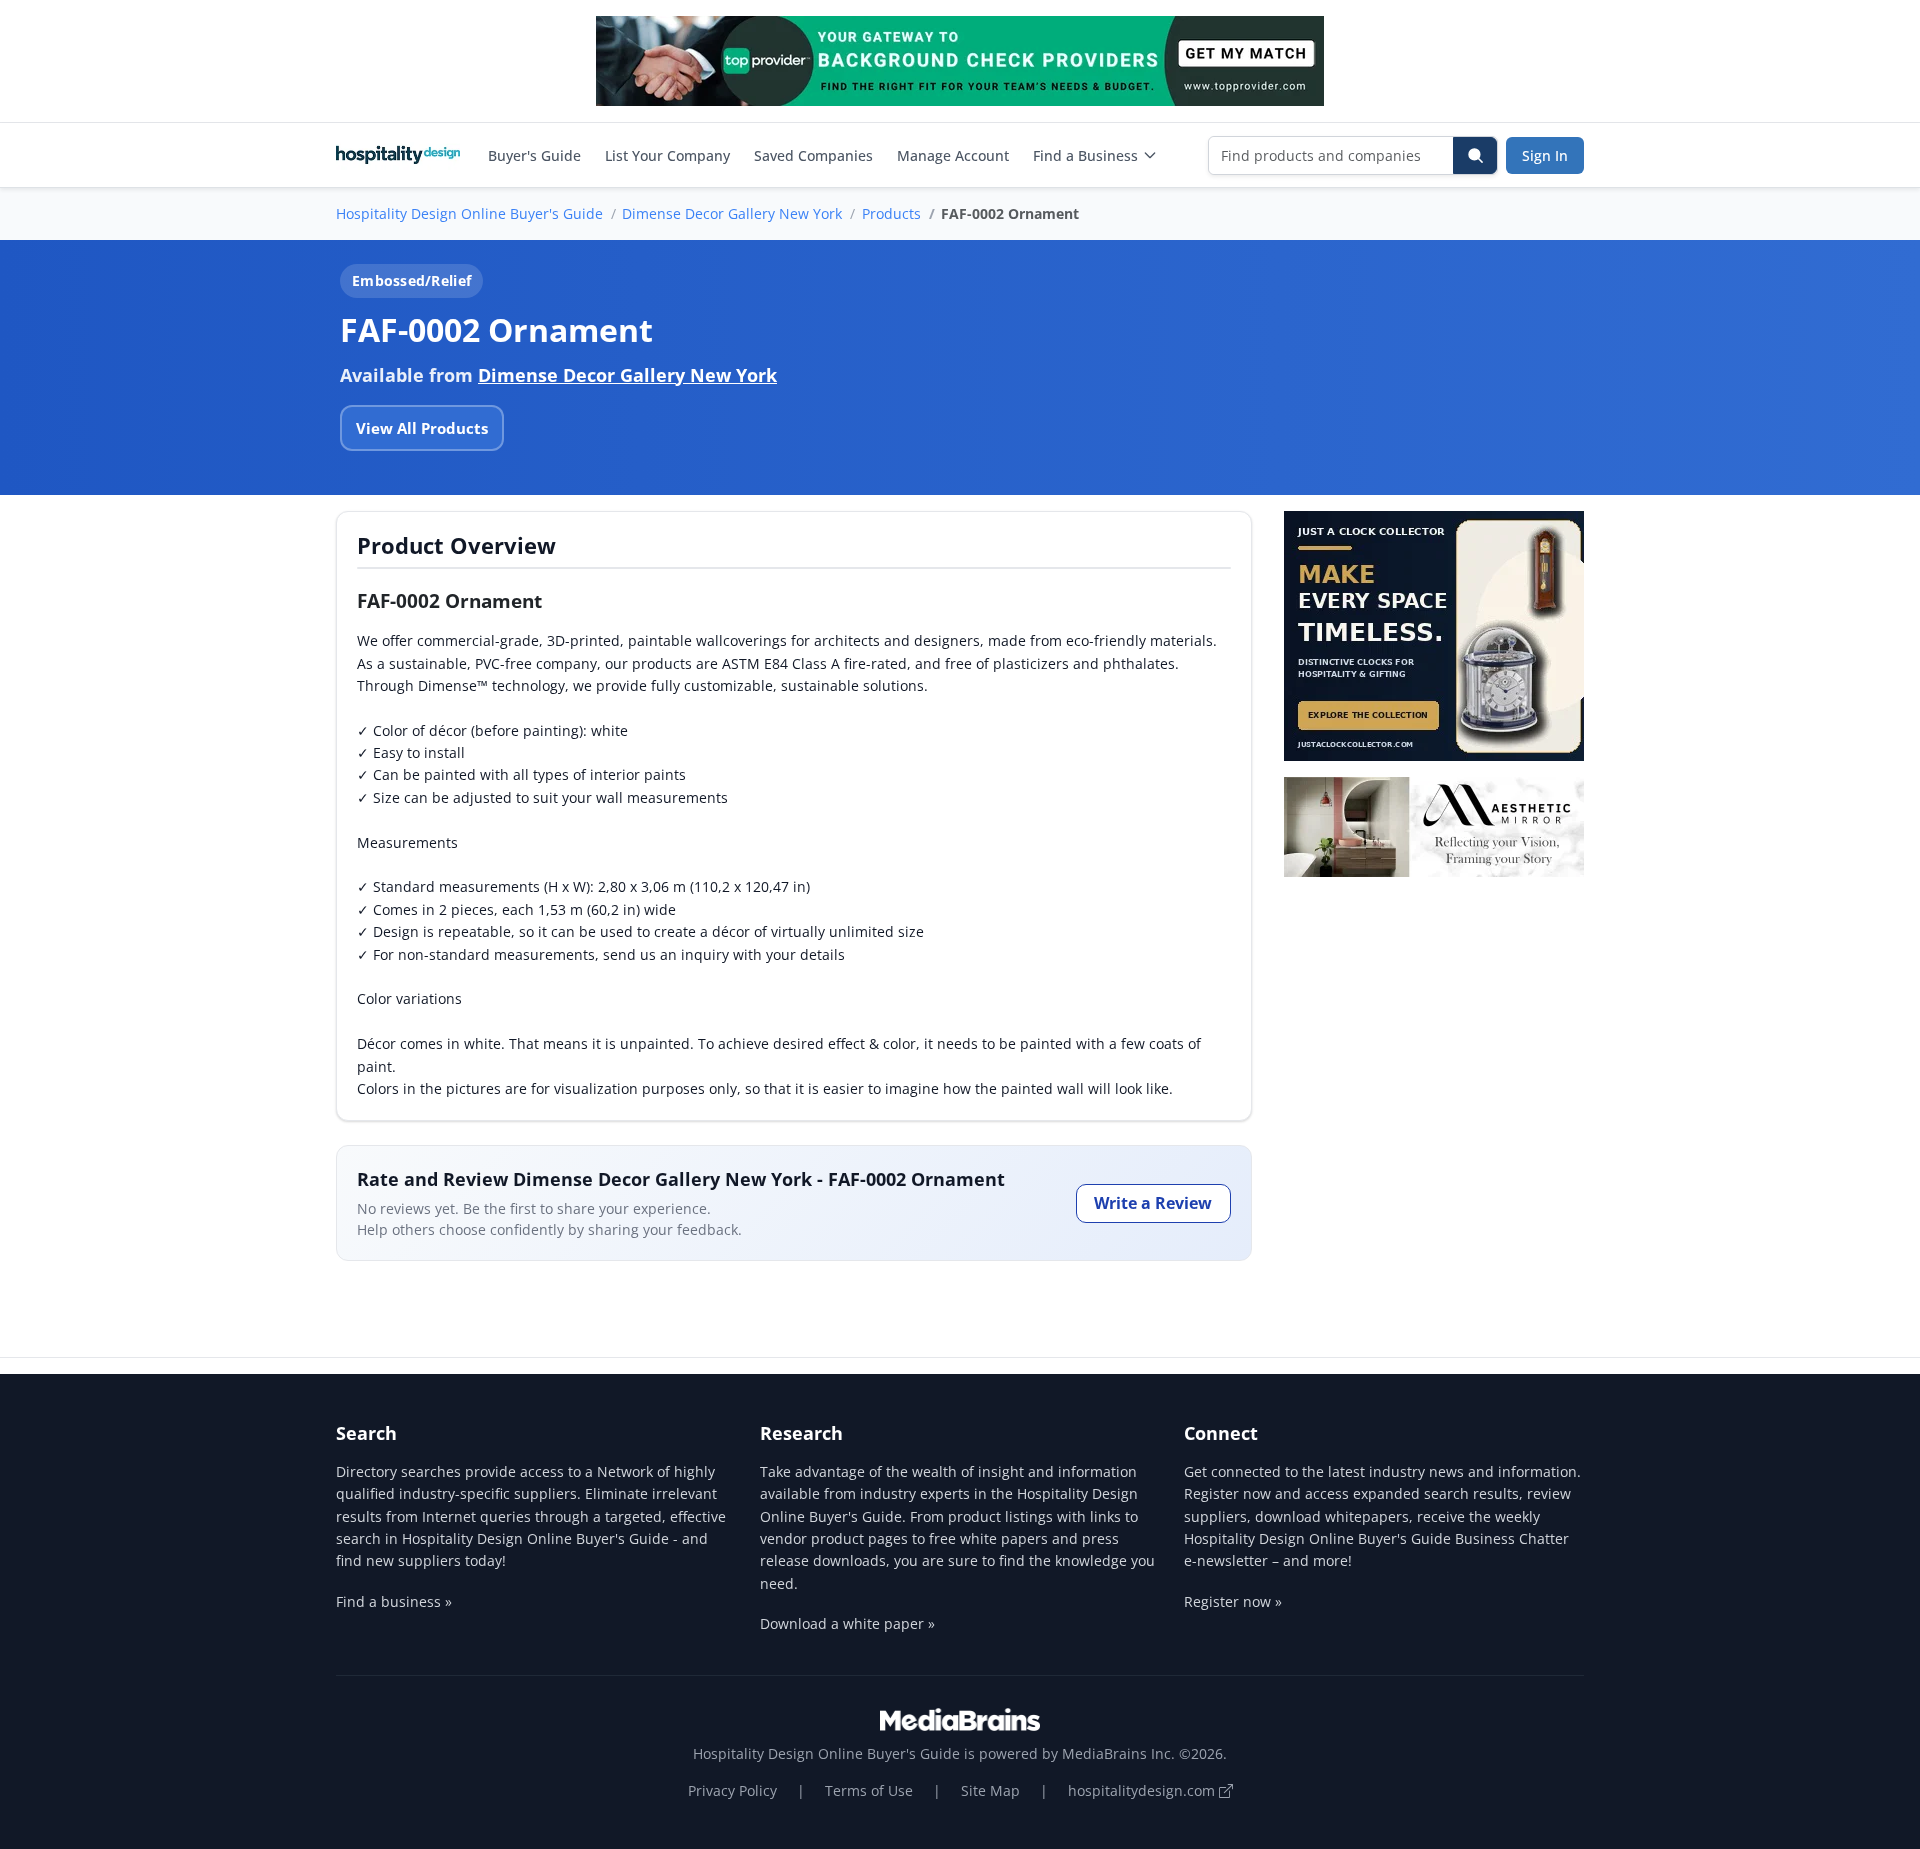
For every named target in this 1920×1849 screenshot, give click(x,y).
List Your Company (667, 155)
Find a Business (1085, 155)
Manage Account (953, 155)
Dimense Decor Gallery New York (732, 213)
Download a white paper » (847, 1623)
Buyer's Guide (534, 155)
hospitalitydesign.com (1143, 1790)
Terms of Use (869, 1790)
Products (891, 213)
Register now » (1233, 1601)
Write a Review (1153, 1203)
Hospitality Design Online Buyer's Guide (469, 213)
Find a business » (394, 1601)
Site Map (990, 1790)
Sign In (1545, 155)
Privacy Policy (732, 1790)
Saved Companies (813, 155)
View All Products (422, 428)
